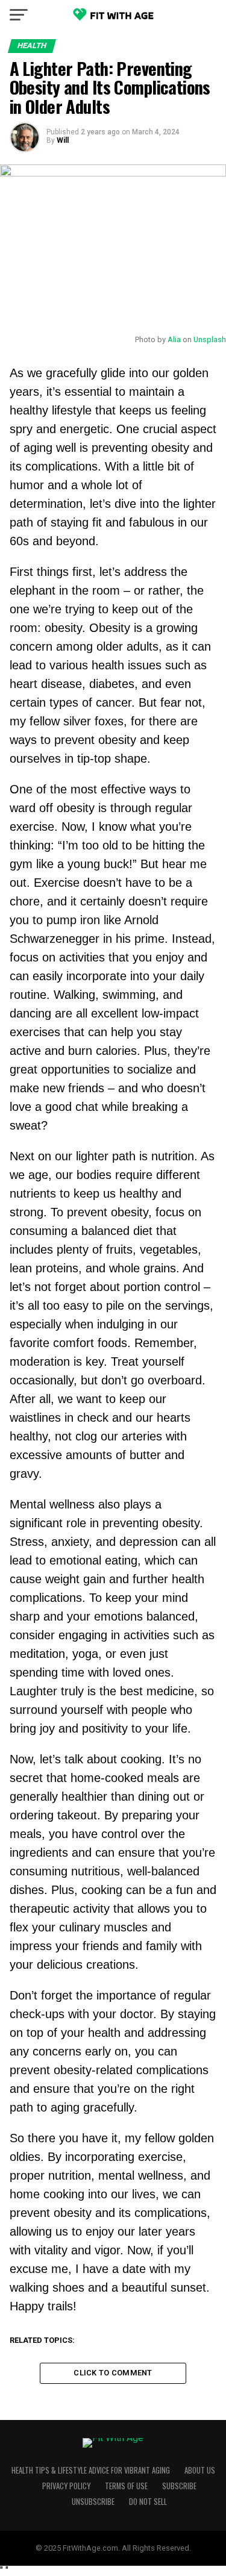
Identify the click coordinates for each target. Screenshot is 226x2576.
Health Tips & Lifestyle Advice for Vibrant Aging (91, 2470)
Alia (174, 339)
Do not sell (148, 2502)
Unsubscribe (93, 2502)
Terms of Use (126, 2486)
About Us (200, 2470)
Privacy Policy (66, 2486)
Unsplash (210, 339)
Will (63, 140)
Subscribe (179, 2486)
